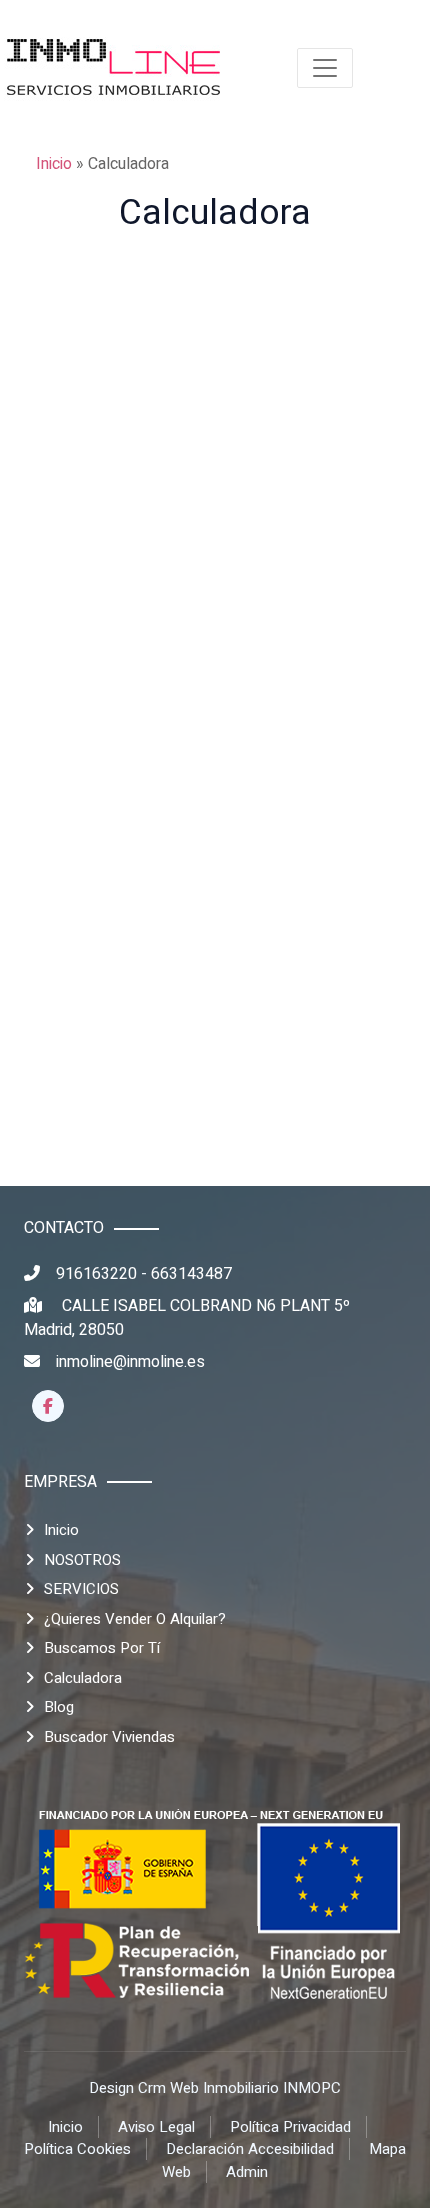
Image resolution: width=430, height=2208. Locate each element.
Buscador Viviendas (109, 1737)
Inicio (54, 164)
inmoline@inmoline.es (130, 1362)
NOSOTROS (82, 1560)
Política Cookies (77, 2149)
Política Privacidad (290, 2127)
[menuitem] (114, 68)
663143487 (191, 1274)
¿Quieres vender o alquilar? (135, 1619)
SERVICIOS (81, 1589)
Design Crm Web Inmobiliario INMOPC (215, 2088)
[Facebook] (48, 1406)
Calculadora (83, 1678)
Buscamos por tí (102, 1648)
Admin (247, 2172)
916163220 (96, 1274)
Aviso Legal (156, 2127)
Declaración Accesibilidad (250, 2149)
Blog (59, 1707)
